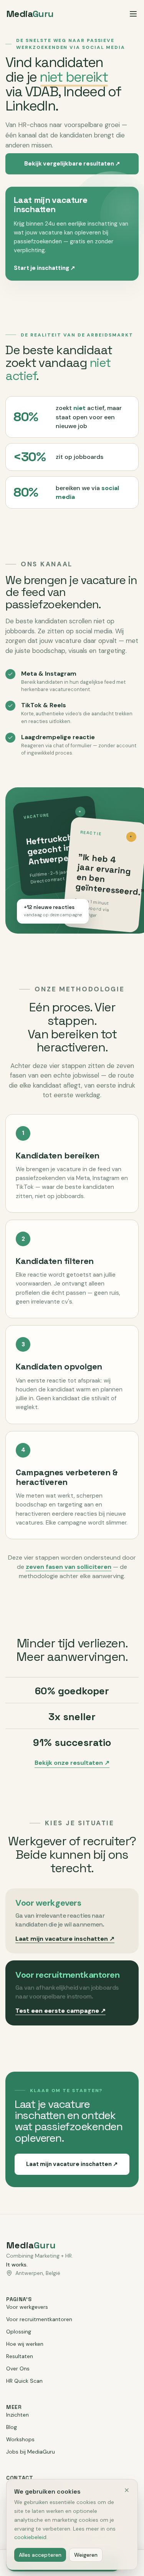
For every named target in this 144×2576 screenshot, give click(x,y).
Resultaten (20, 2356)
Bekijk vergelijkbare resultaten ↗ (72, 164)
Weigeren (86, 2555)
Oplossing (19, 2332)
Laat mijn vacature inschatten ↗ (65, 1939)
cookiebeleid (30, 2537)
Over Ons (18, 2368)
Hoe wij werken (25, 2344)
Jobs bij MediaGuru (31, 2452)
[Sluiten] (127, 2490)
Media (30, 14)
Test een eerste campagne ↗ (60, 2011)
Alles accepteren (40, 2555)
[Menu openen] (133, 14)
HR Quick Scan (24, 2381)
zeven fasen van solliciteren (69, 1567)
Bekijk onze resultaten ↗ (72, 1763)
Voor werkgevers (27, 2307)
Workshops (20, 2439)
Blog (12, 2427)
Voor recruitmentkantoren (39, 2319)
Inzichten (17, 2415)
